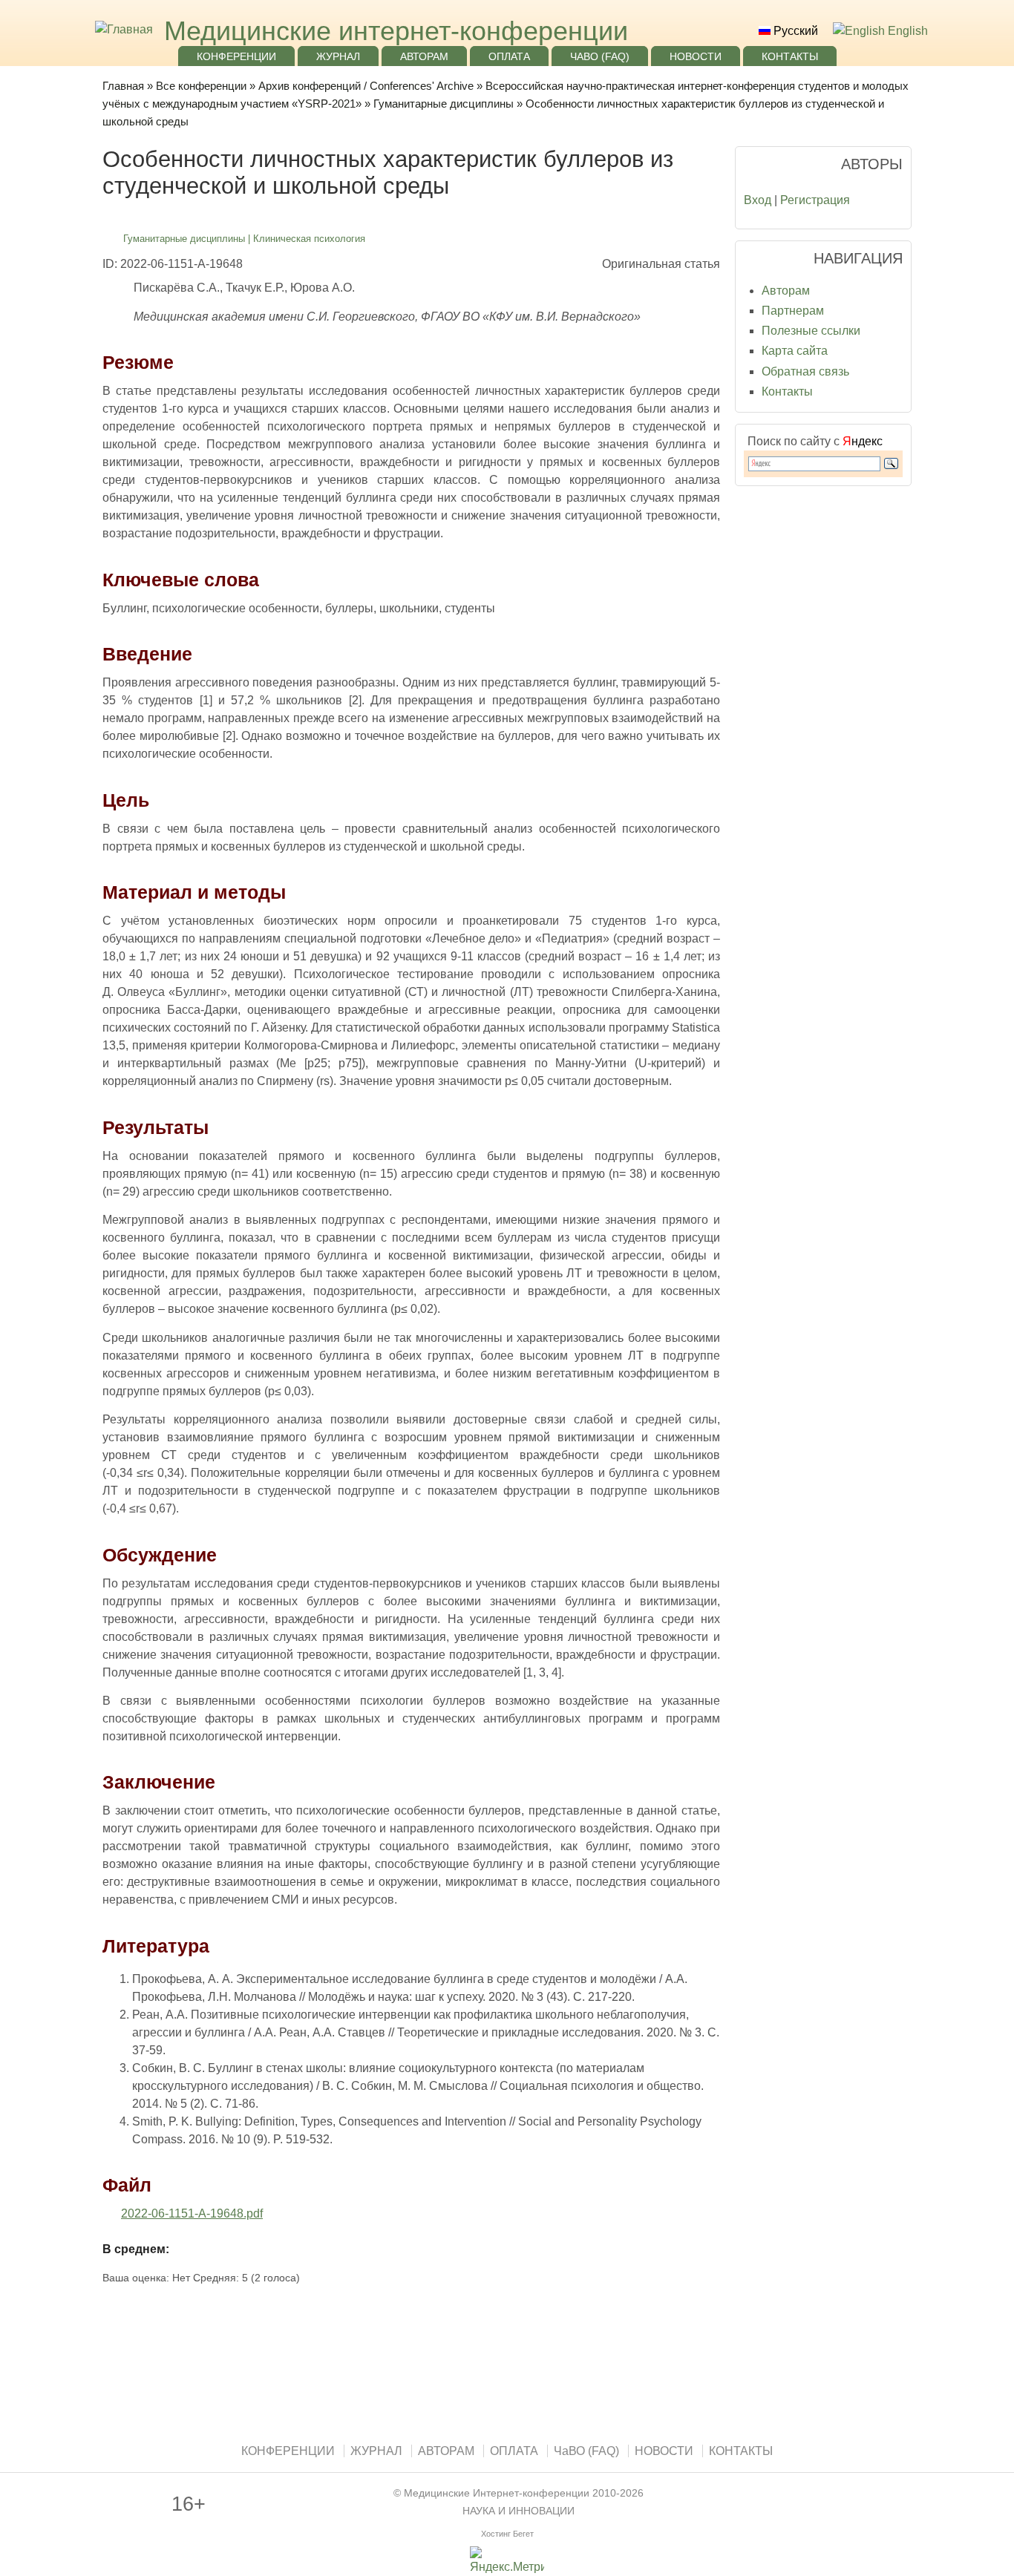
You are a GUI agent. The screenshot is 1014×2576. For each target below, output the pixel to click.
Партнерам (793, 311)
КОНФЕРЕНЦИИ (236, 56)
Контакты (787, 391)
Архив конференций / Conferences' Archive (366, 86)
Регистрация (815, 200)
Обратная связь (805, 371)
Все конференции (201, 86)
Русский (794, 31)
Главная (123, 86)
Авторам (786, 291)
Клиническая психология (309, 239)
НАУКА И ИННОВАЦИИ (519, 2511)
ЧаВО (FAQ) (600, 56)
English (906, 31)
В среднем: (136, 2249)
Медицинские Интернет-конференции (497, 2493)
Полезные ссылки (811, 331)
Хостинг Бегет (507, 2534)
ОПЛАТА (509, 56)
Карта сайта (795, 351)
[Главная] (122, 29)
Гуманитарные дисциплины (444, 104)
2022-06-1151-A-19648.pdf (192, 2213)
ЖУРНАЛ (338, 56)
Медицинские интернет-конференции (396, 31)
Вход (758, 200)
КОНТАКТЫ (790, 56)
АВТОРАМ (424, 56)
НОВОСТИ (696, 56)
